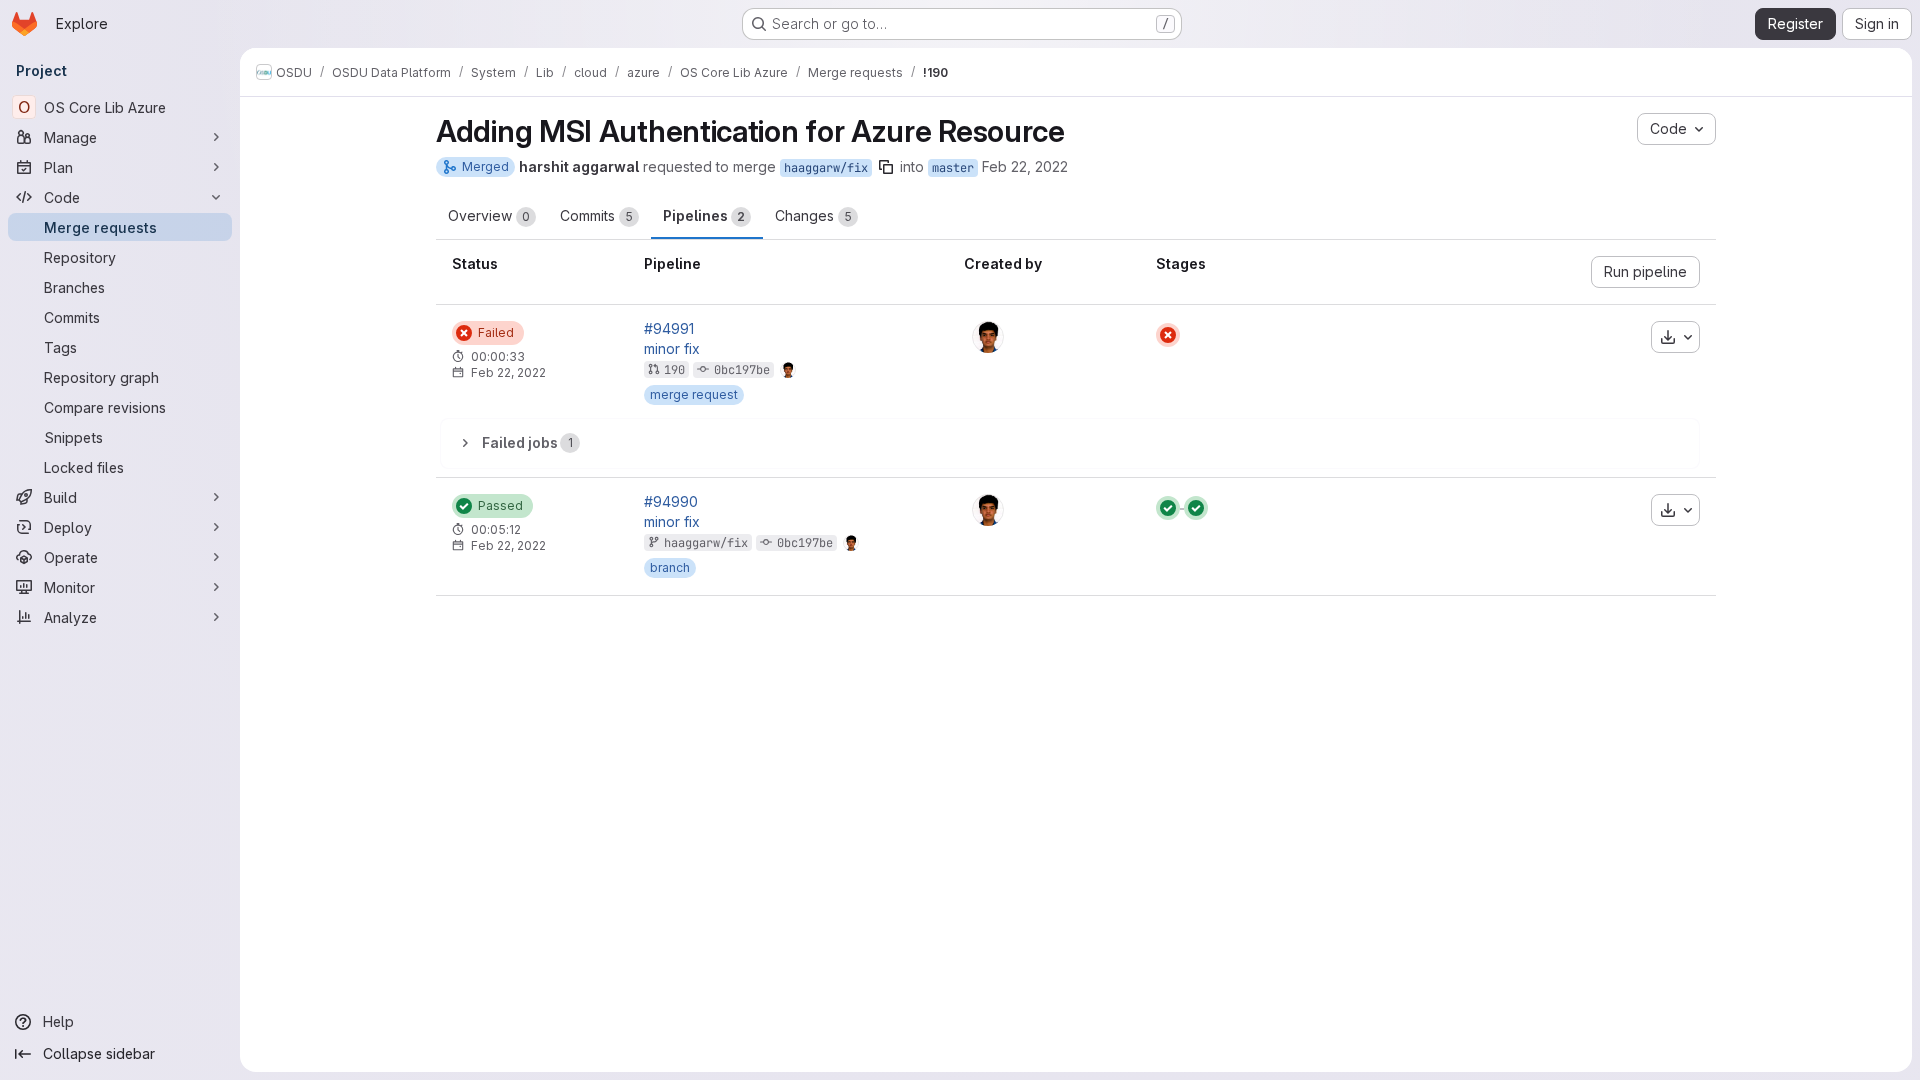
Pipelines (704, 215)
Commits (596, 215)
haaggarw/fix (826, 168)
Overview (489, 215)
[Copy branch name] (886, 167)
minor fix (672, 349)
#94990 (671, 502)
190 (674, 370)
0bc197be (742, 370)
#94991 (669, 329)
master (953, 168)
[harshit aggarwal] (988, 337)
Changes (813, 215)
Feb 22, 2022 (1025, 166)
